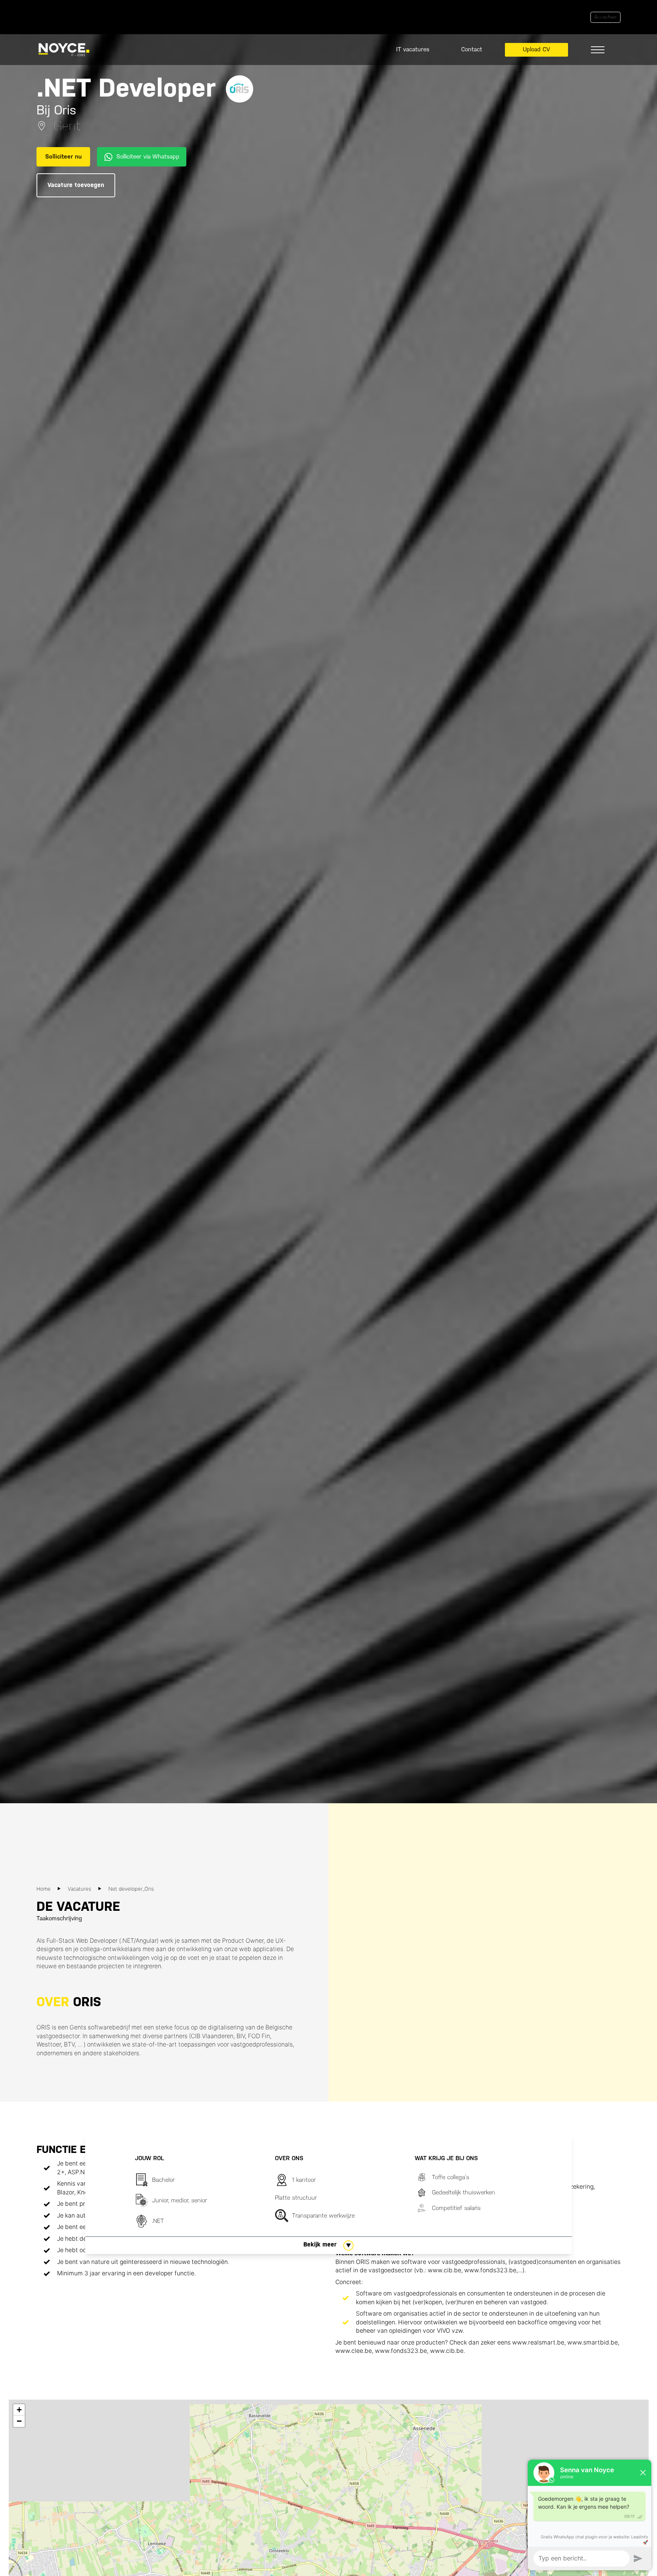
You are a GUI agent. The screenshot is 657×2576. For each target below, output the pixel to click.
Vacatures (79, 1889)
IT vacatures (413, 49)
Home (44, 1889)
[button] (19, 2410)
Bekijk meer (320, 2244)
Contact (472, 49)
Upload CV (536, 49)
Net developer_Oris (131, 1889)
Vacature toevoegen (76, 185)
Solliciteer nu (63, 156)
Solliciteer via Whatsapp (148, 156)
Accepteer (605, 17)
